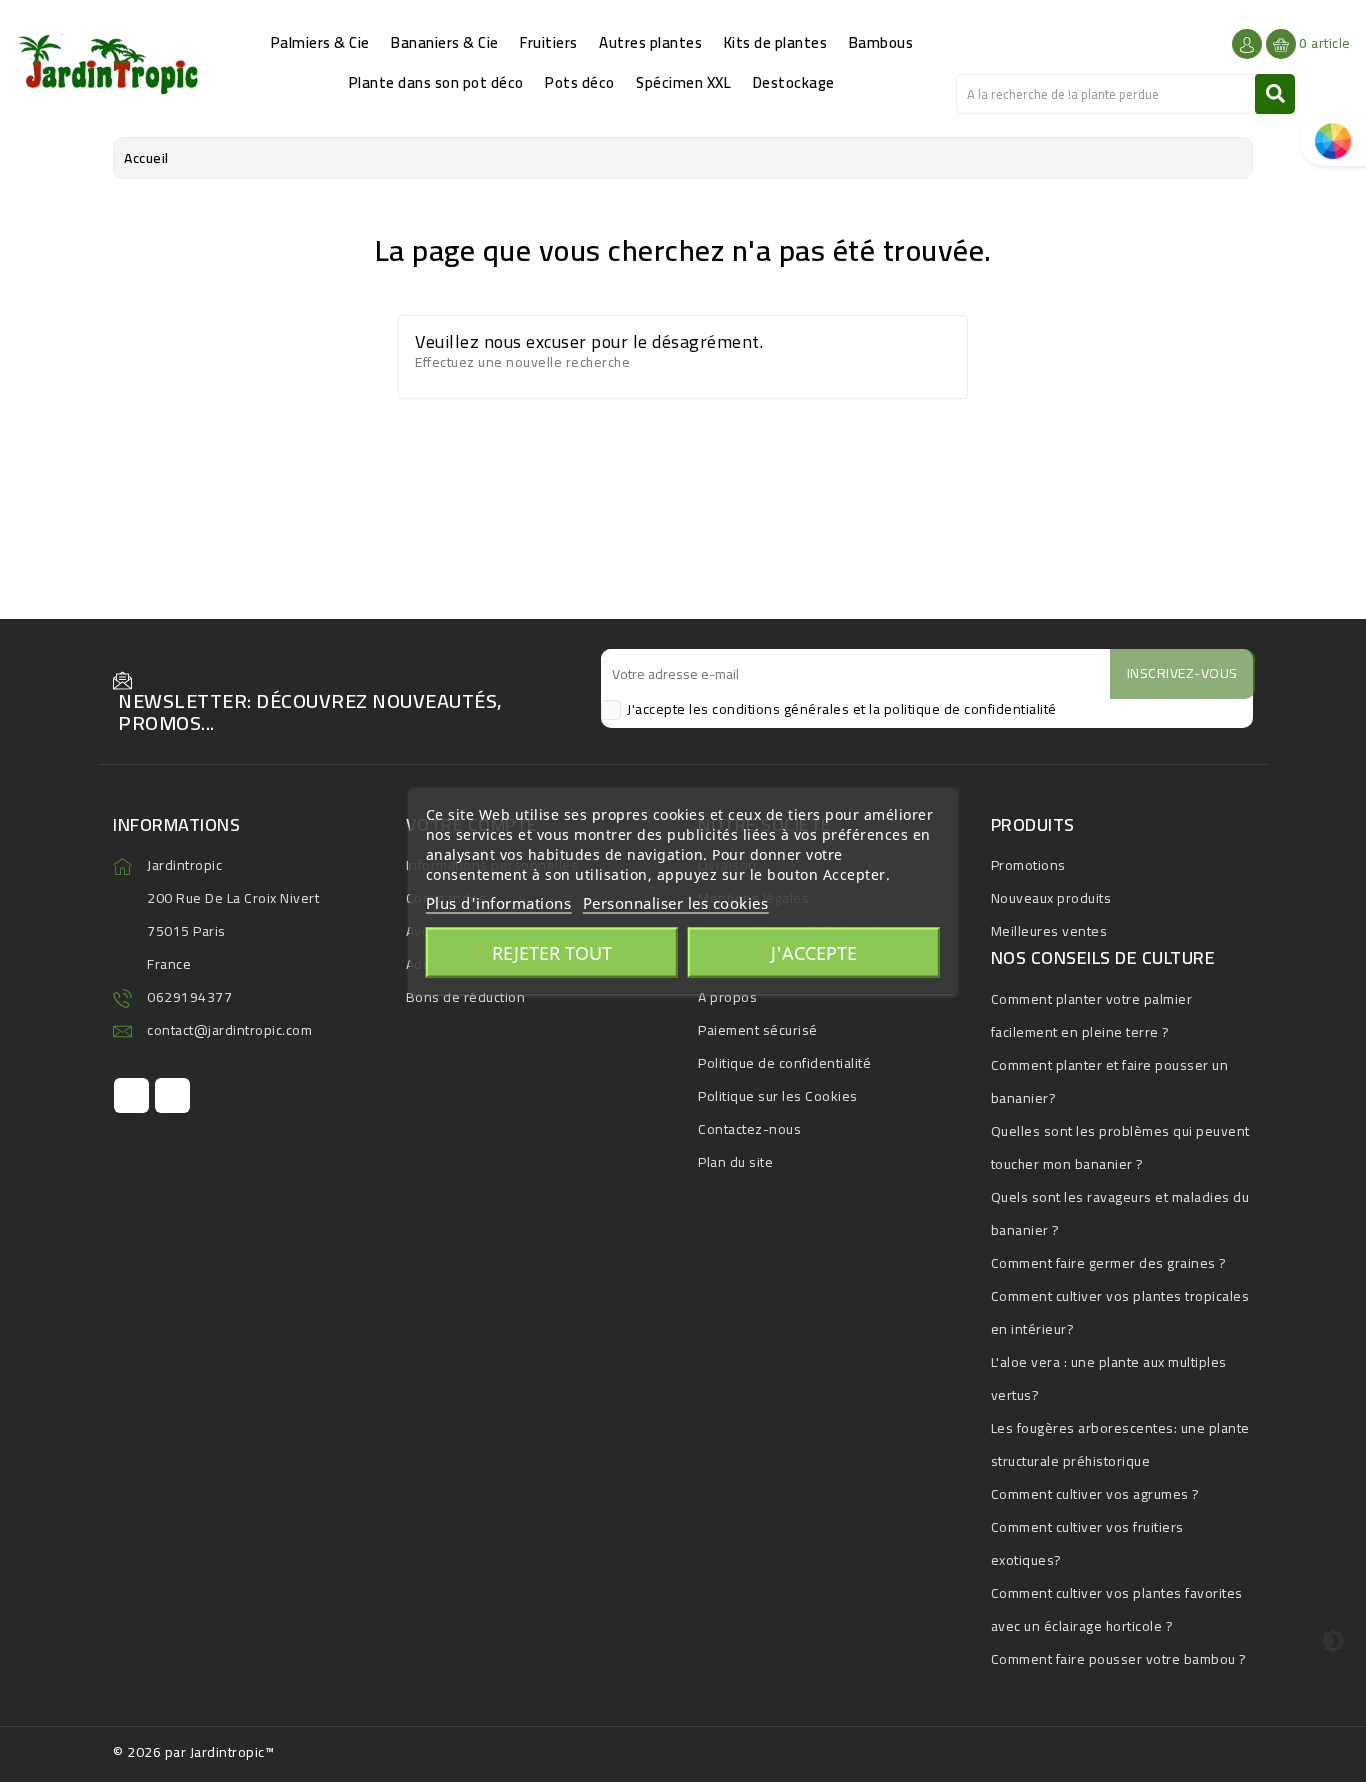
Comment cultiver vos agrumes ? (1095, 1494)
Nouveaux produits (1051, 898)
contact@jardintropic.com (229, 1030)
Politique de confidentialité (784, 1063)
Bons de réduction (466, 997)
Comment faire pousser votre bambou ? (1119, 1659)
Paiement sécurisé (758, 1030)
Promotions (1028, 865)
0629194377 (189, 997)
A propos (727, 997)
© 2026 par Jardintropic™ (193, 1752)
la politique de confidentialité (963, 709)
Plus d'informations (499, 903)
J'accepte (814, 953)
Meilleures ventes (1049, 931)
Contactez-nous (749, 1129)
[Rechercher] (1275, 94)
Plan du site (735, 1162)
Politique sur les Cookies (778, 1096)
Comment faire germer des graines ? (1109, 1263)
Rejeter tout (552, 953)
